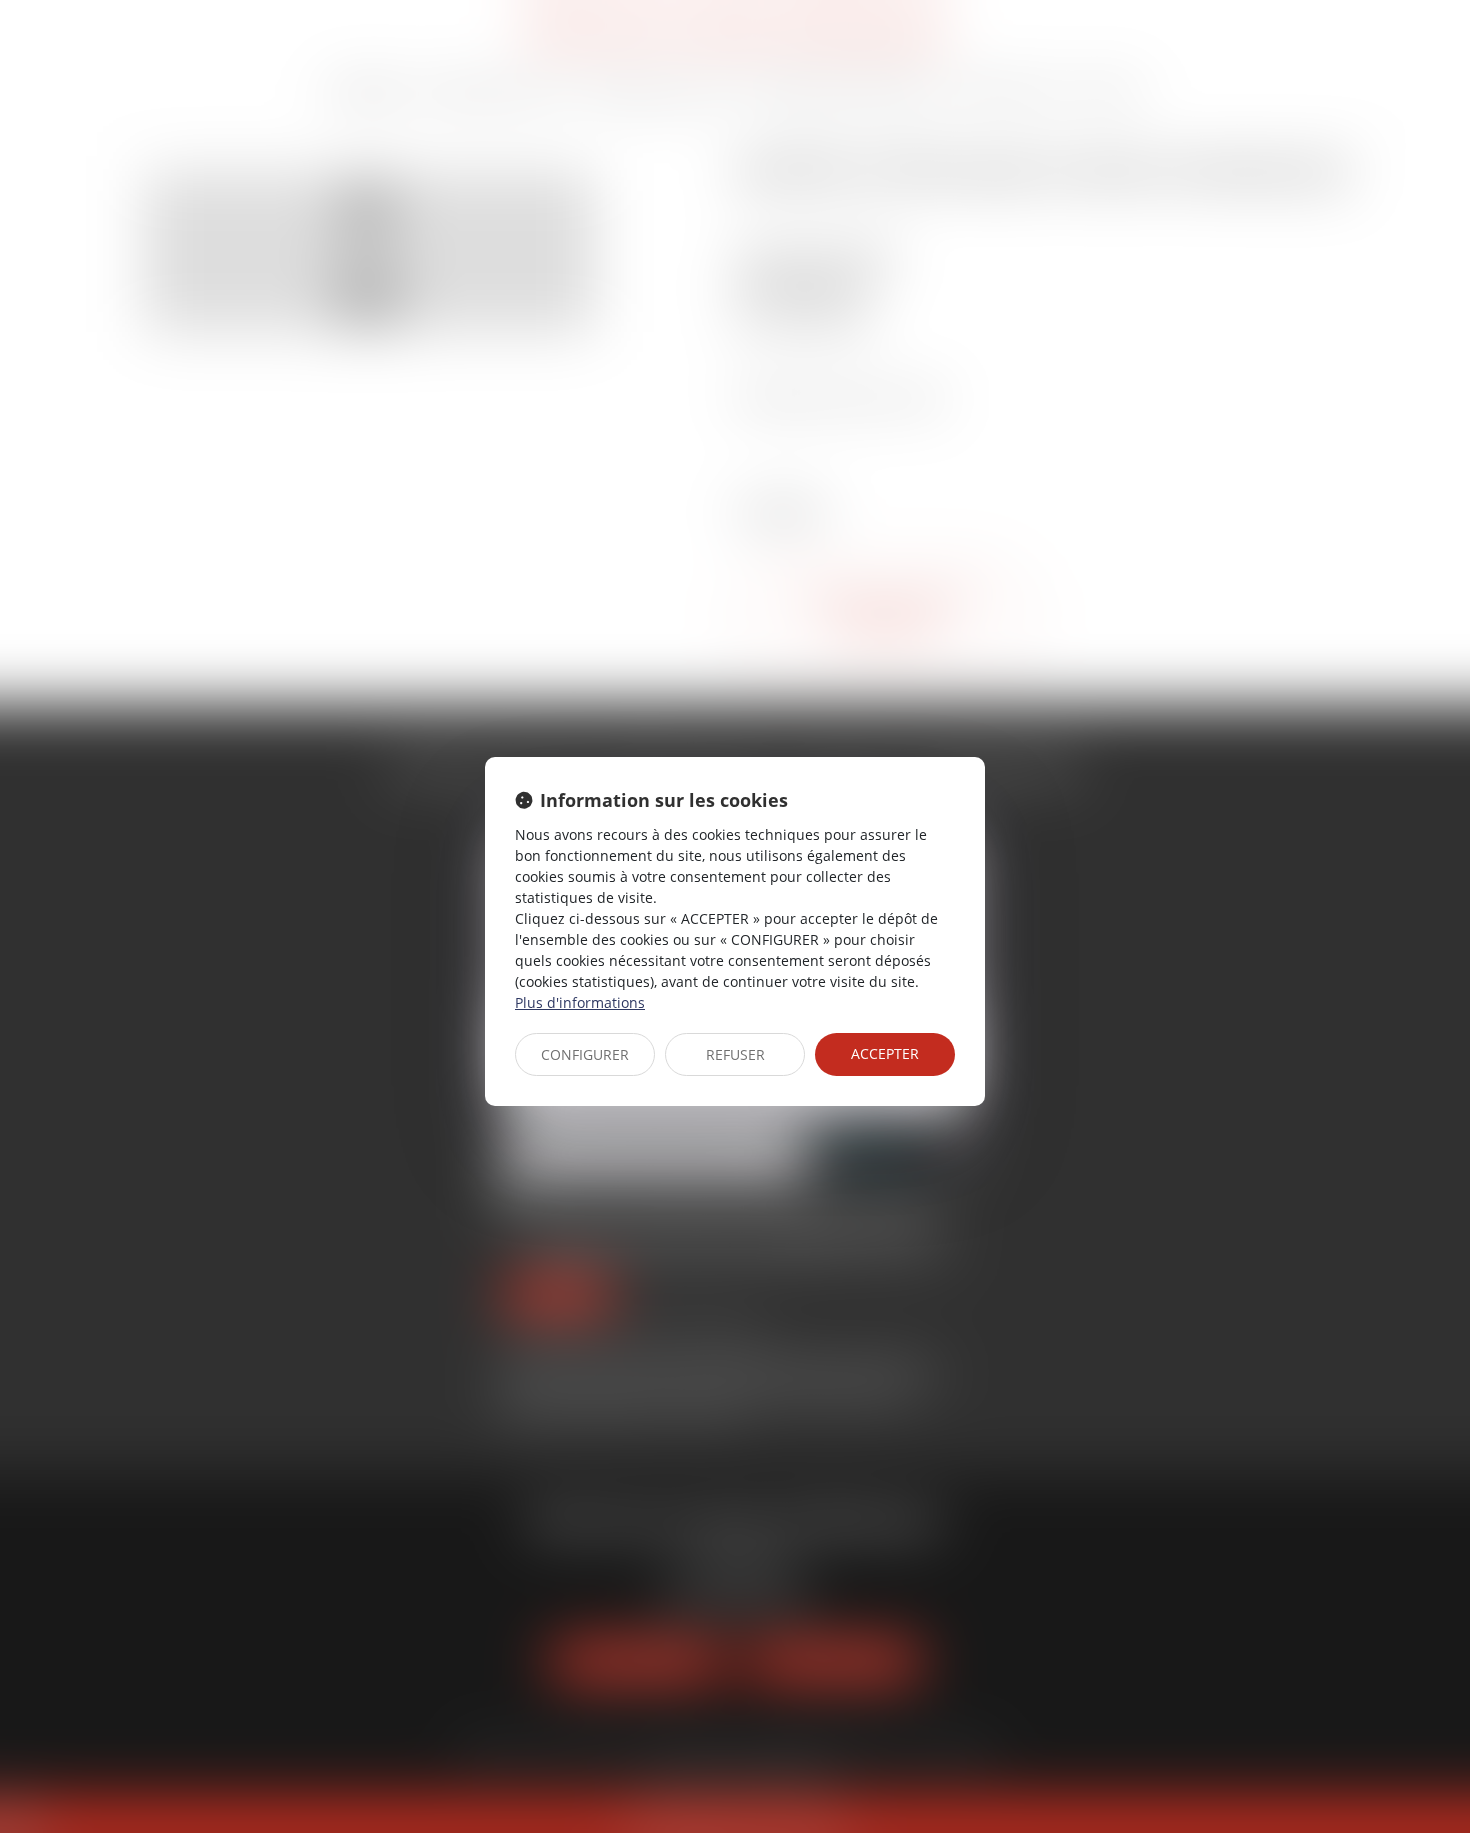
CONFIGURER (585, 1054)
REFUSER (735, 1054)
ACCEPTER (885, 1053)
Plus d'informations (580, 1002)
